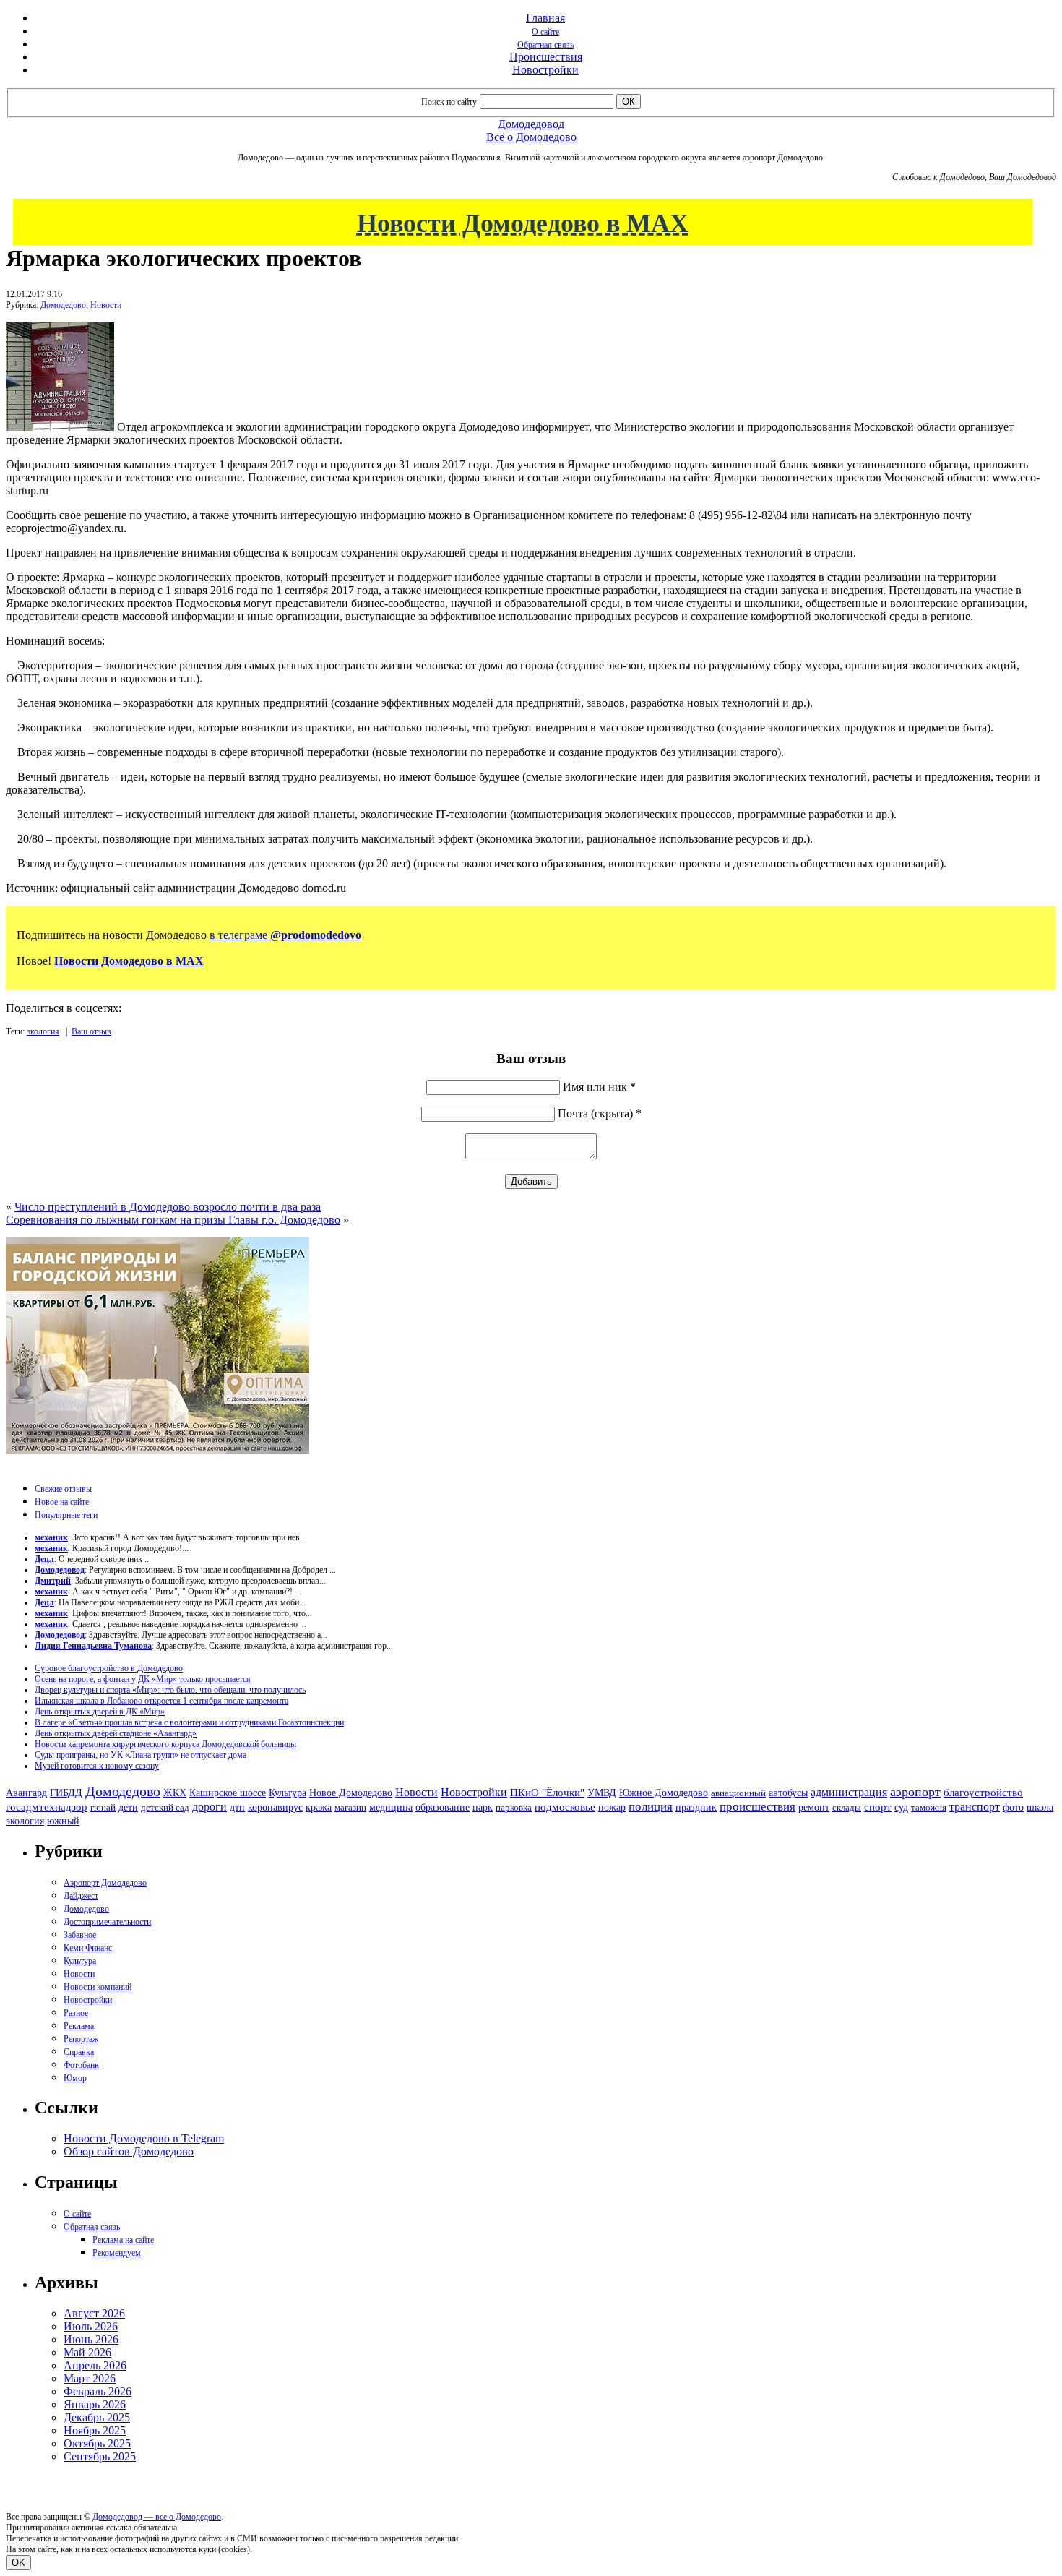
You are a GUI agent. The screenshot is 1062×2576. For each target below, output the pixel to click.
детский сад (165, 1807)
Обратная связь (545, 45)
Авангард (26, 1793)
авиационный (738, 1793)
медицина (391, 1807)
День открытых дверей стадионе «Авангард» (116, 1733)
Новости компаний (98, 1987)
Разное (76, 2013)
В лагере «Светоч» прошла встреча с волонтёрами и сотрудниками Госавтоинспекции (189, 1722)
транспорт (975, 1807)
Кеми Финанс (88, 1948)
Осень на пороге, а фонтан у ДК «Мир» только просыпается (143, 1679)
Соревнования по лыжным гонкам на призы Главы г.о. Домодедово (173, 1220)
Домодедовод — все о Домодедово (157, 2517)
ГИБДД (66, 1793)
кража (319, 1807)
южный (63, 1821)
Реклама (79, 2026)
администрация (849, 1793)
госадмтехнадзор (47, 1807)
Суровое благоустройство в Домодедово (109, 1668)
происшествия (757, 1807)
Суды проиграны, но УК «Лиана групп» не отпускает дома (141, 1755)
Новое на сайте (62, 1502)
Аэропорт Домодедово (105, 1883)
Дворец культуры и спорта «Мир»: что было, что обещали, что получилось (170, 1690)
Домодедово (63, 305)
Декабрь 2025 (97, 2417)
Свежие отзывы (63, 1489)
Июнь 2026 (91, 2339)
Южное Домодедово (664, 1793)
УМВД (602, 1793)
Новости (106, 305)
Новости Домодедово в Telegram (144, 2138)
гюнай (103, 1807)
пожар (612, 1807)
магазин (350, 1807)
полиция (651, 1807)
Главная (545, 18)
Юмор (75, 2078)
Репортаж (81, 2039)
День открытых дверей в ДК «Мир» (100, 1712)
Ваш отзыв (91, 1031)
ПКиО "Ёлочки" (547, 1793)
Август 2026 (94, 2313)
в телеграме (285, 935)
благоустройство (983, 1793)
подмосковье (565, 1807)
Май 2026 (87, 2352)
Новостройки (545, 70)
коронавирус (275, 1807)
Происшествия (546, 57)
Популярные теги (66, 1515)
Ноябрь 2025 (95, 2430)
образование (442, 1807)
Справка (79, 2052)
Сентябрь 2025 (100, 2456)
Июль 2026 (91, 2326)
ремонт (814, 1807)
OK (18, 2563)
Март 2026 (90, 2378)
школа (1040, 1807)
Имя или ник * (599, 1087)
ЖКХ (175, 1793)
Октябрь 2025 (97, 2443)
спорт (878, 1807)
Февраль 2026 (98, 2391)
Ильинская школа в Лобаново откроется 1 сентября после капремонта (161, 1701)
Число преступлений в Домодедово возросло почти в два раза (168, 1207)
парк (483, 1807)
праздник (696, 1807)
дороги (210, 1807)
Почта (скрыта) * (600, 1113)
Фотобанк (81, 2065)
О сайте (545, 32)
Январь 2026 (95, 2404)
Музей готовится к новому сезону (97, 1766)
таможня (929, 1807)
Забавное (80, 1935)
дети (128, 1807)
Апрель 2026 (95, 2365)
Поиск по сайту (449, 102)
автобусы (788, 1793)
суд (901, 1807)
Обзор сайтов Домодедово (129, 2151)
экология (43, 1031)
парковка (514, 1807)
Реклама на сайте (123, 2240)
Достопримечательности (107, 1922)
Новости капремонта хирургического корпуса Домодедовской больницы (165, 1744)
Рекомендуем (117, 2253)
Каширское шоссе (228, 1793)
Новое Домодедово (351, 1793)
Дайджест (81, 1896)
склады (847, 1807)
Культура (288, 1793)
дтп (237, 1807)
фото (1013, 1807)
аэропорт (915, 1792)
